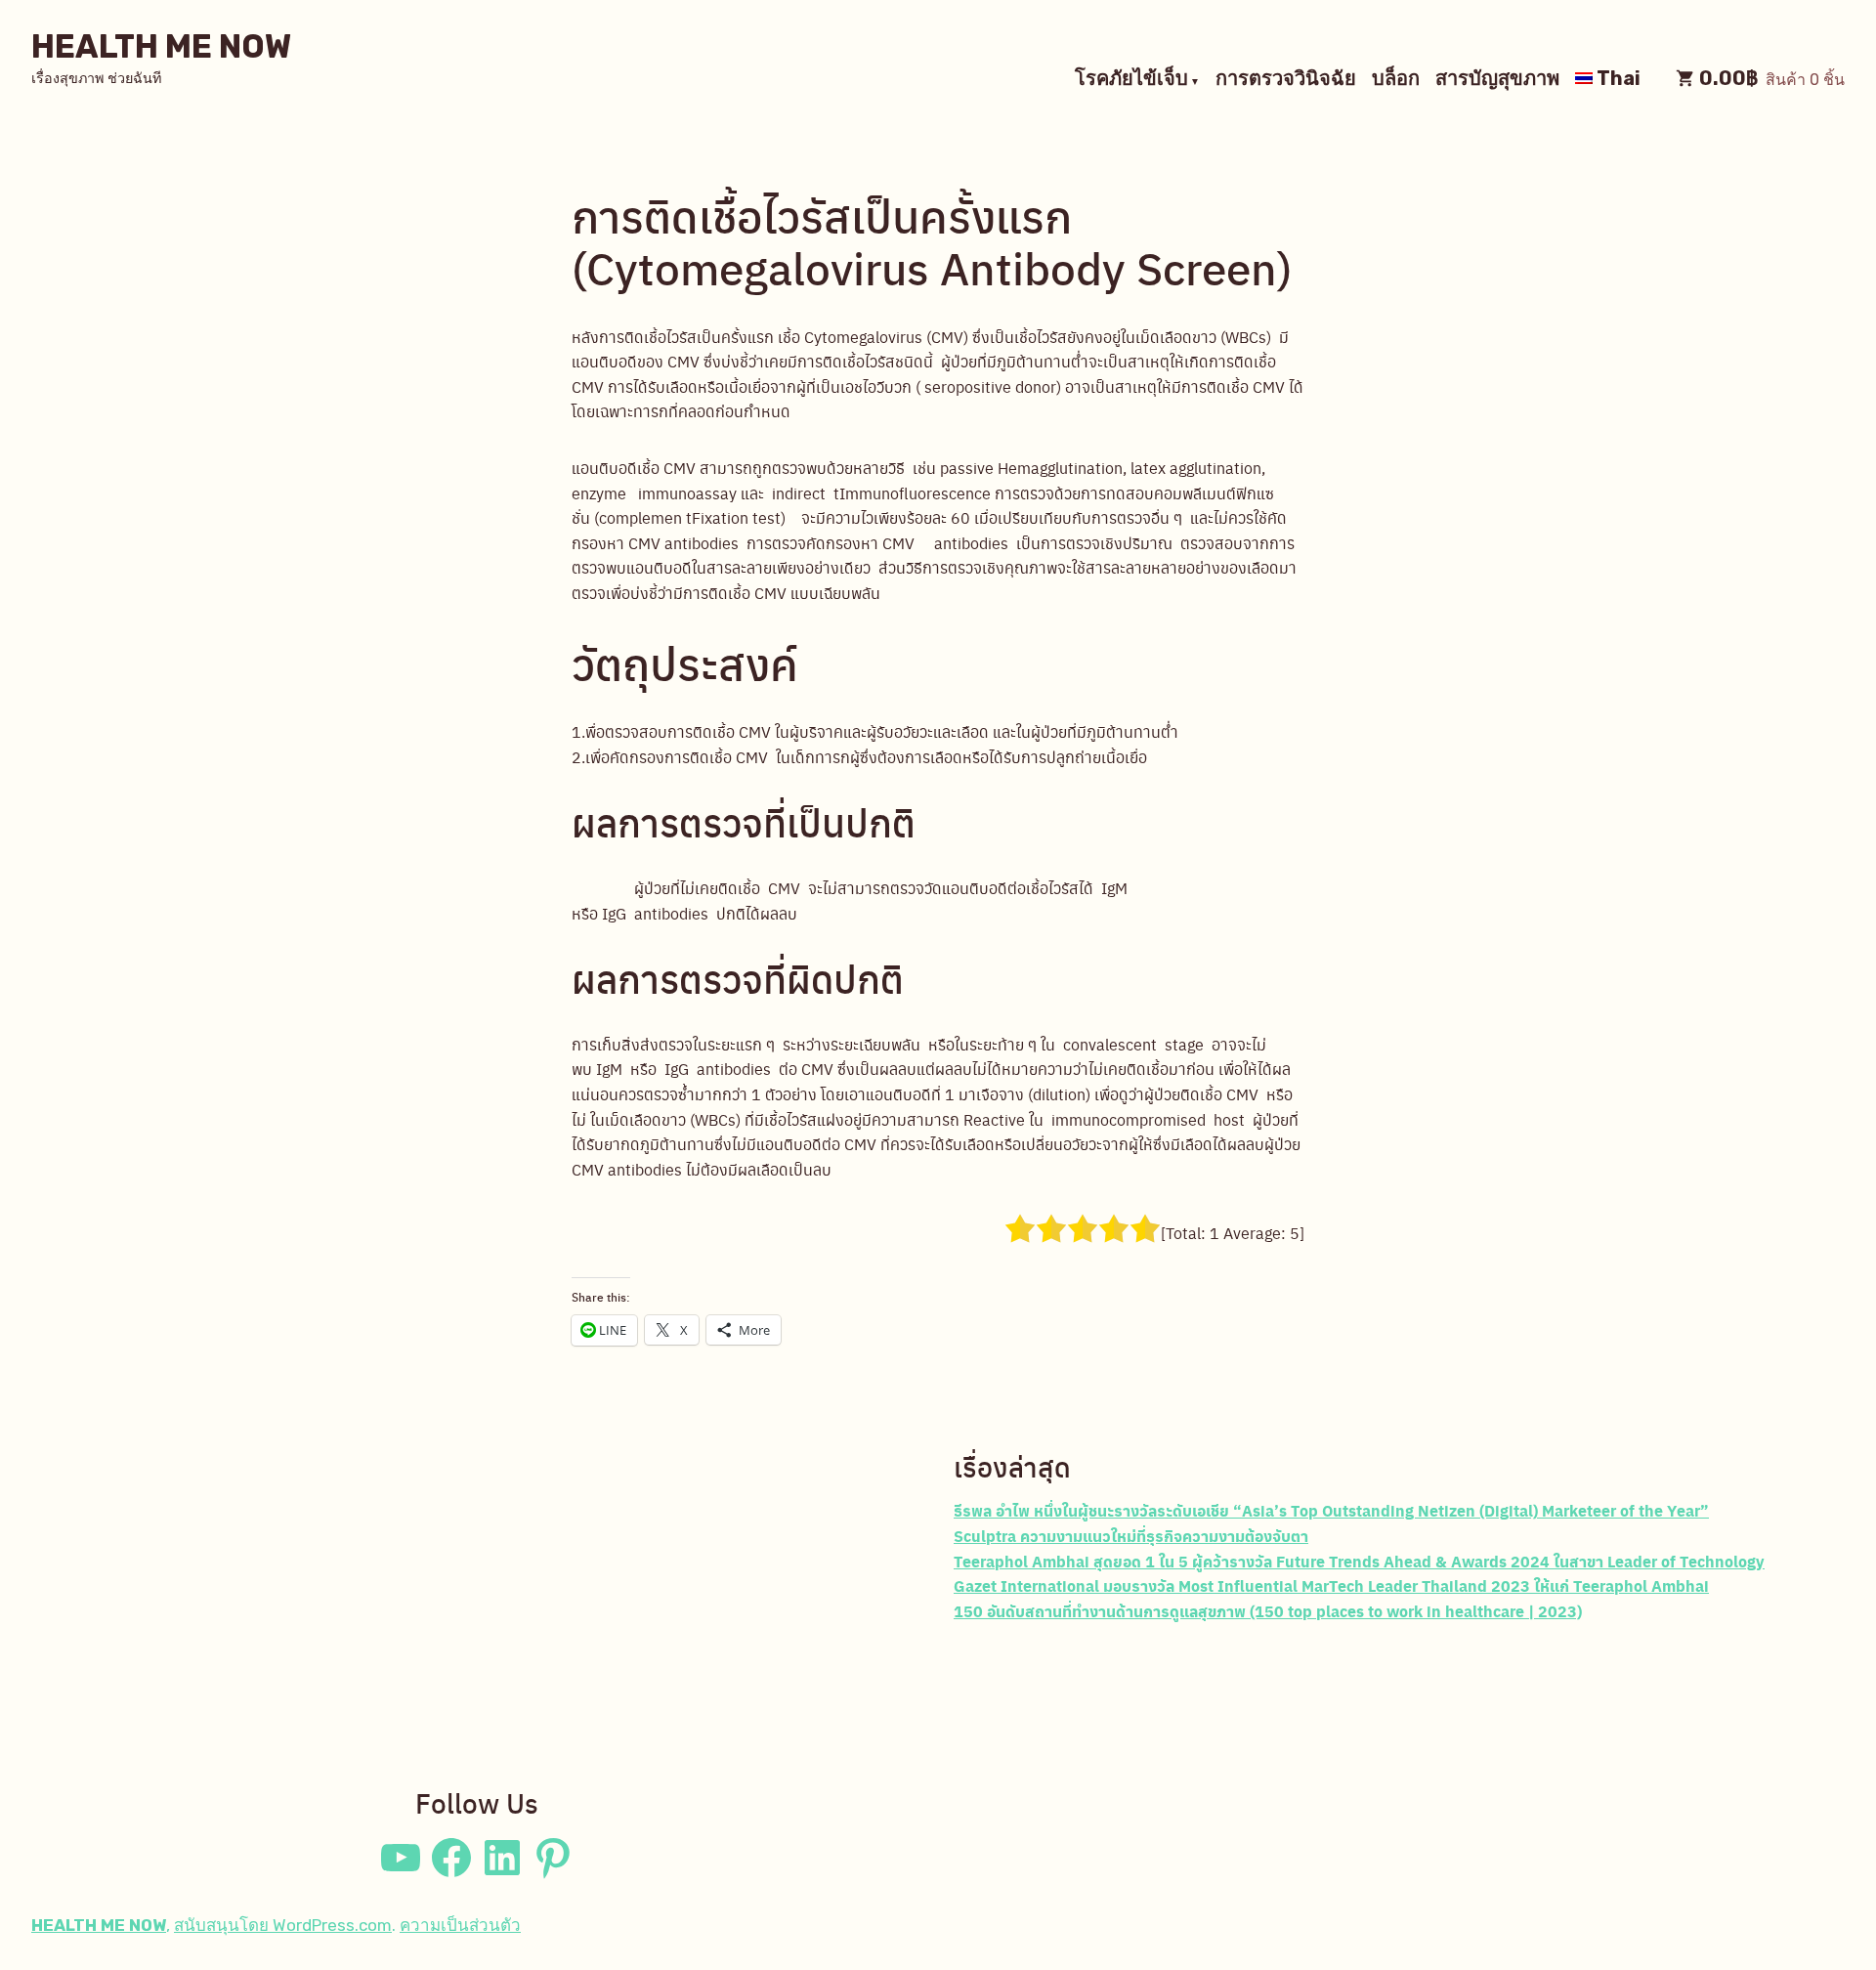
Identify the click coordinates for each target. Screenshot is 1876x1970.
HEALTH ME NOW (161, 46)
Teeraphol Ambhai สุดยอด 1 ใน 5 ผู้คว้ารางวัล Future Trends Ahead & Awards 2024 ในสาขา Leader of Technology (1359, 1561)
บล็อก (1396, 80)
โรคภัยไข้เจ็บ (1131, 80)
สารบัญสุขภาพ (1497, 80)
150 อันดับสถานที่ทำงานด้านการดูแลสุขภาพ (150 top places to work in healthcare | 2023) (1268, 1611)
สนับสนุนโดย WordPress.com (283, 1925)
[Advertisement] (477, 1604)
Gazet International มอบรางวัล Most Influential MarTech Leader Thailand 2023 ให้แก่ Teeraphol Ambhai (1331, 1585)
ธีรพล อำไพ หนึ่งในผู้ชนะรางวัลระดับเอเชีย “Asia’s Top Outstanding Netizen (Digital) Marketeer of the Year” (1331, 1510)
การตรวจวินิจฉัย (1286, 80)
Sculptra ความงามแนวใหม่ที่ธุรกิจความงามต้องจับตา (1131, 1536)
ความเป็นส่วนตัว (460, 1925)
